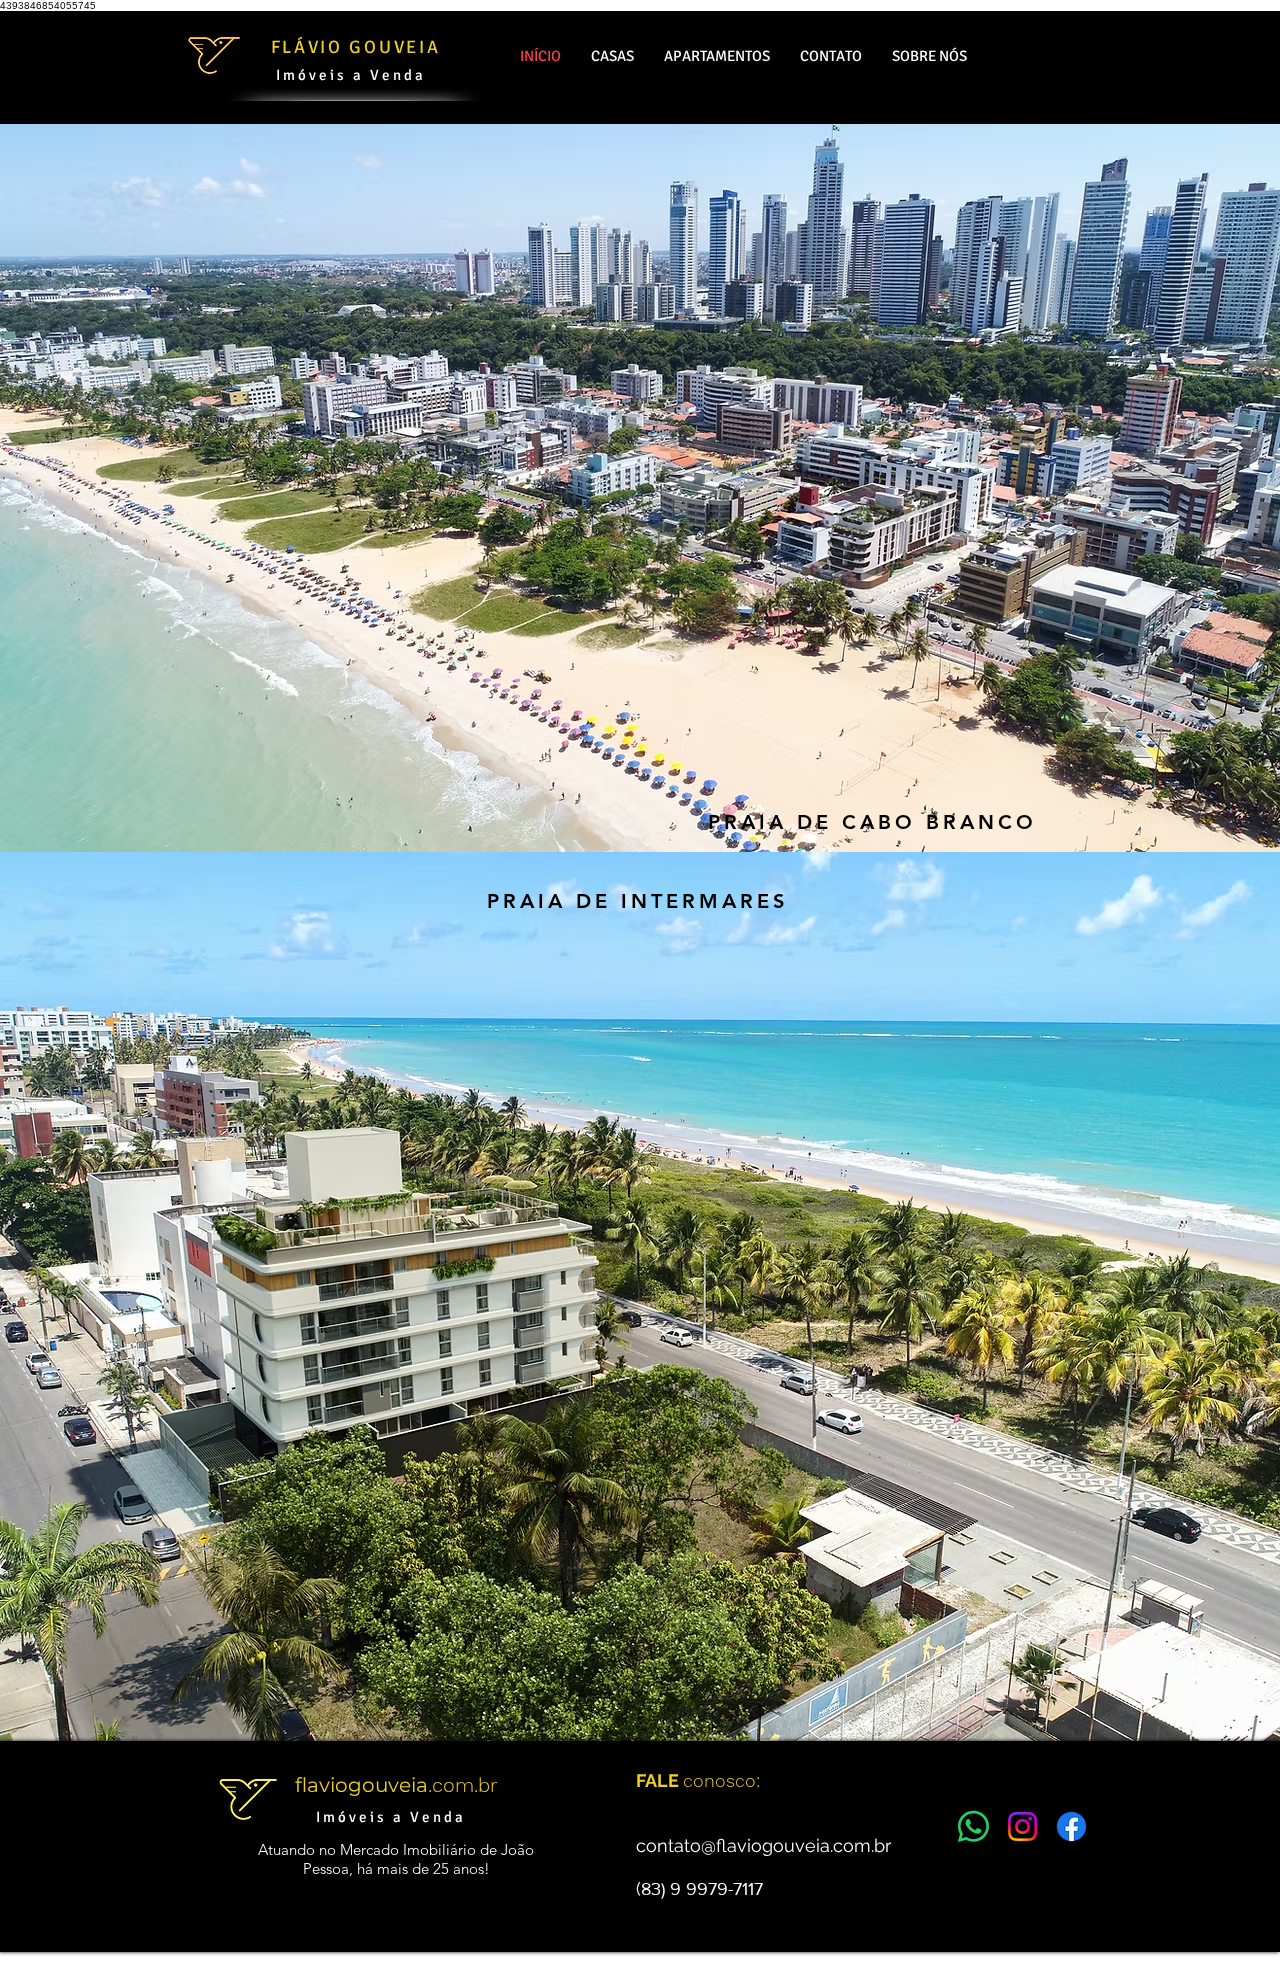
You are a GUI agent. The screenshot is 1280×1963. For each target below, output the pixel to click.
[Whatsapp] (973, 1826)
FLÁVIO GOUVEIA (356, 47)
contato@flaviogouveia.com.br (763, 1845)
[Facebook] (1071, 1826)
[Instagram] (1022, 1826)
